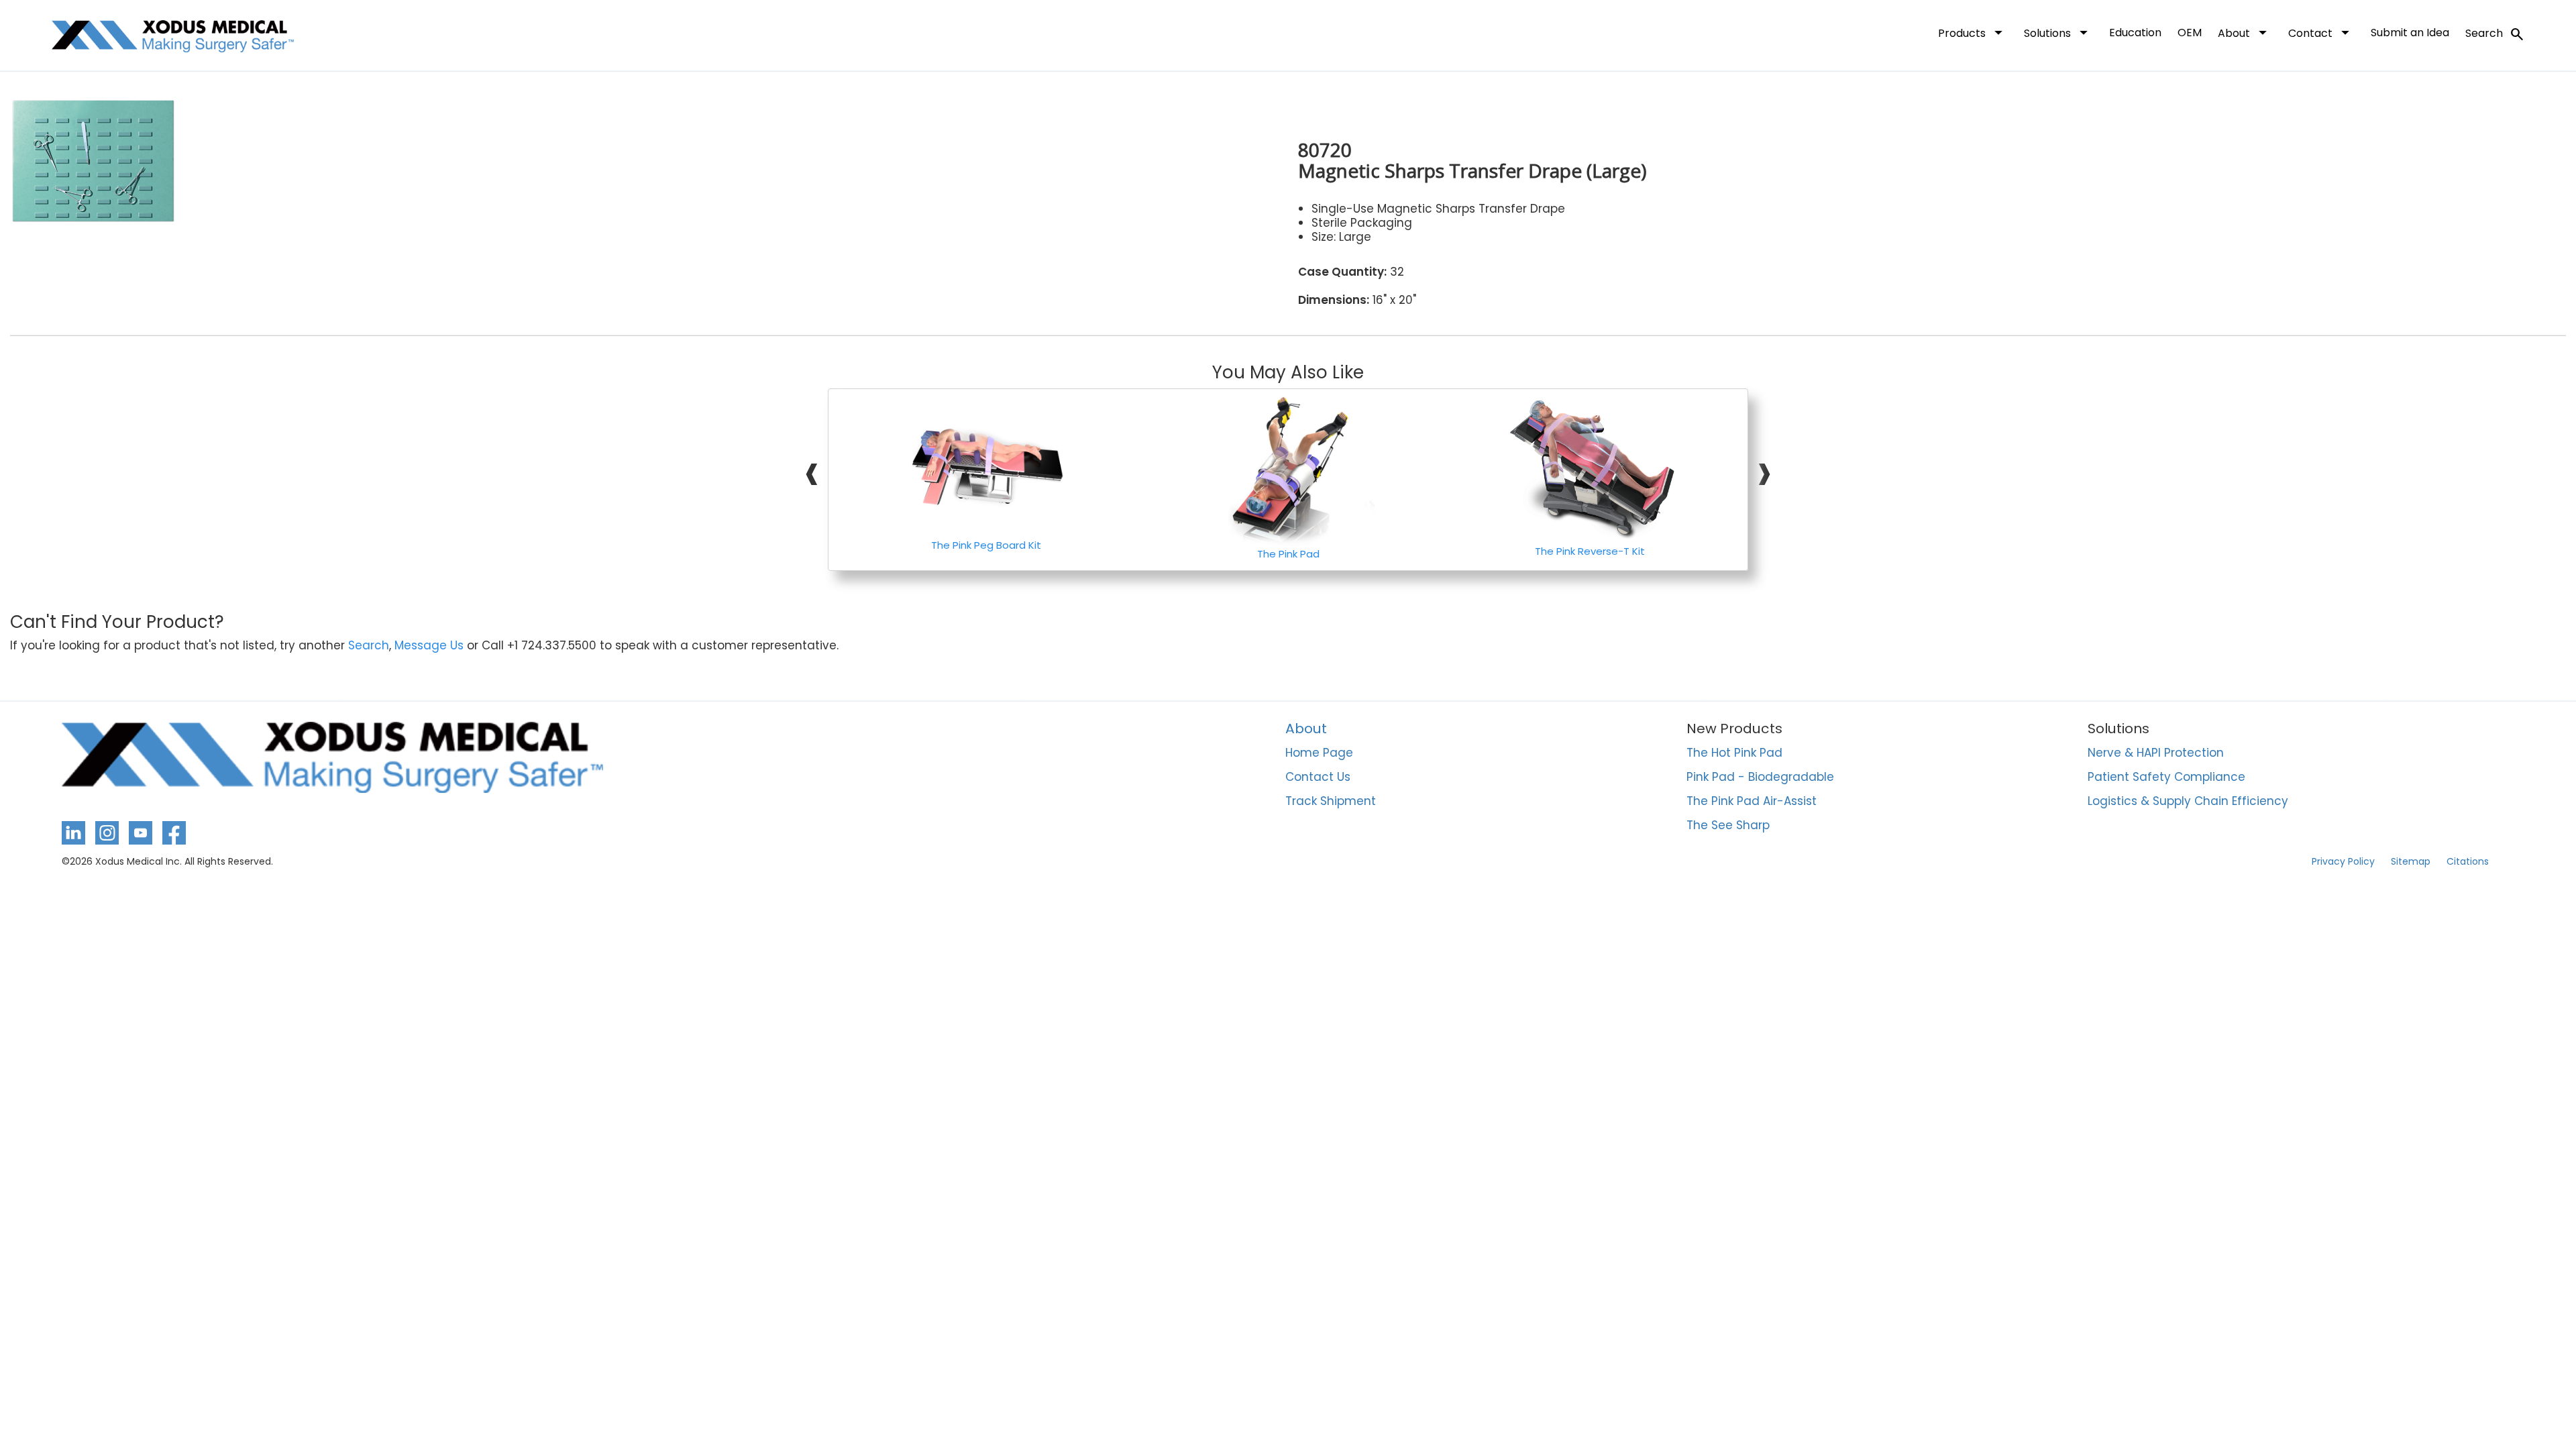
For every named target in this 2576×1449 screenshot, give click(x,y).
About (2245, 32)
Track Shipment (1331, 802)
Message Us (429, 646)
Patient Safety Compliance (2166, 777)
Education (2135, 33)
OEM (2190, 33)
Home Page (1319, 753)
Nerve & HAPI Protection (2156, 753)
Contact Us (1318, 777)
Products (1973, 32)
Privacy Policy (2343, 861)
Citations (2468, 861)
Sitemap (2411, 861)
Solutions (2058, 32)
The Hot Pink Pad (1734, 753)
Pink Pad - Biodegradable (1760, 777)
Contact (2321, 32)
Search (2495, 34)
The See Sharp (1728, 826)
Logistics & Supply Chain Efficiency (2188, 802)
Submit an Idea (2410, 33)
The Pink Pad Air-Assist (1752, 802)
